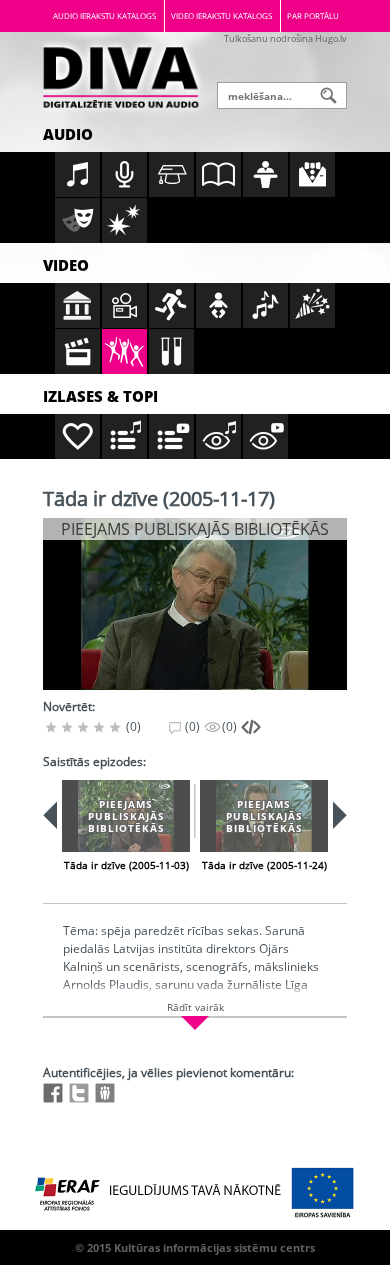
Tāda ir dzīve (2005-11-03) (126, 865)
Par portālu (313, 15)
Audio (68, 134)
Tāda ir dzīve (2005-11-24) (264, 865)
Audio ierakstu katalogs (104, 15)
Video (66, 265)
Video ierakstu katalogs (221, 15)
